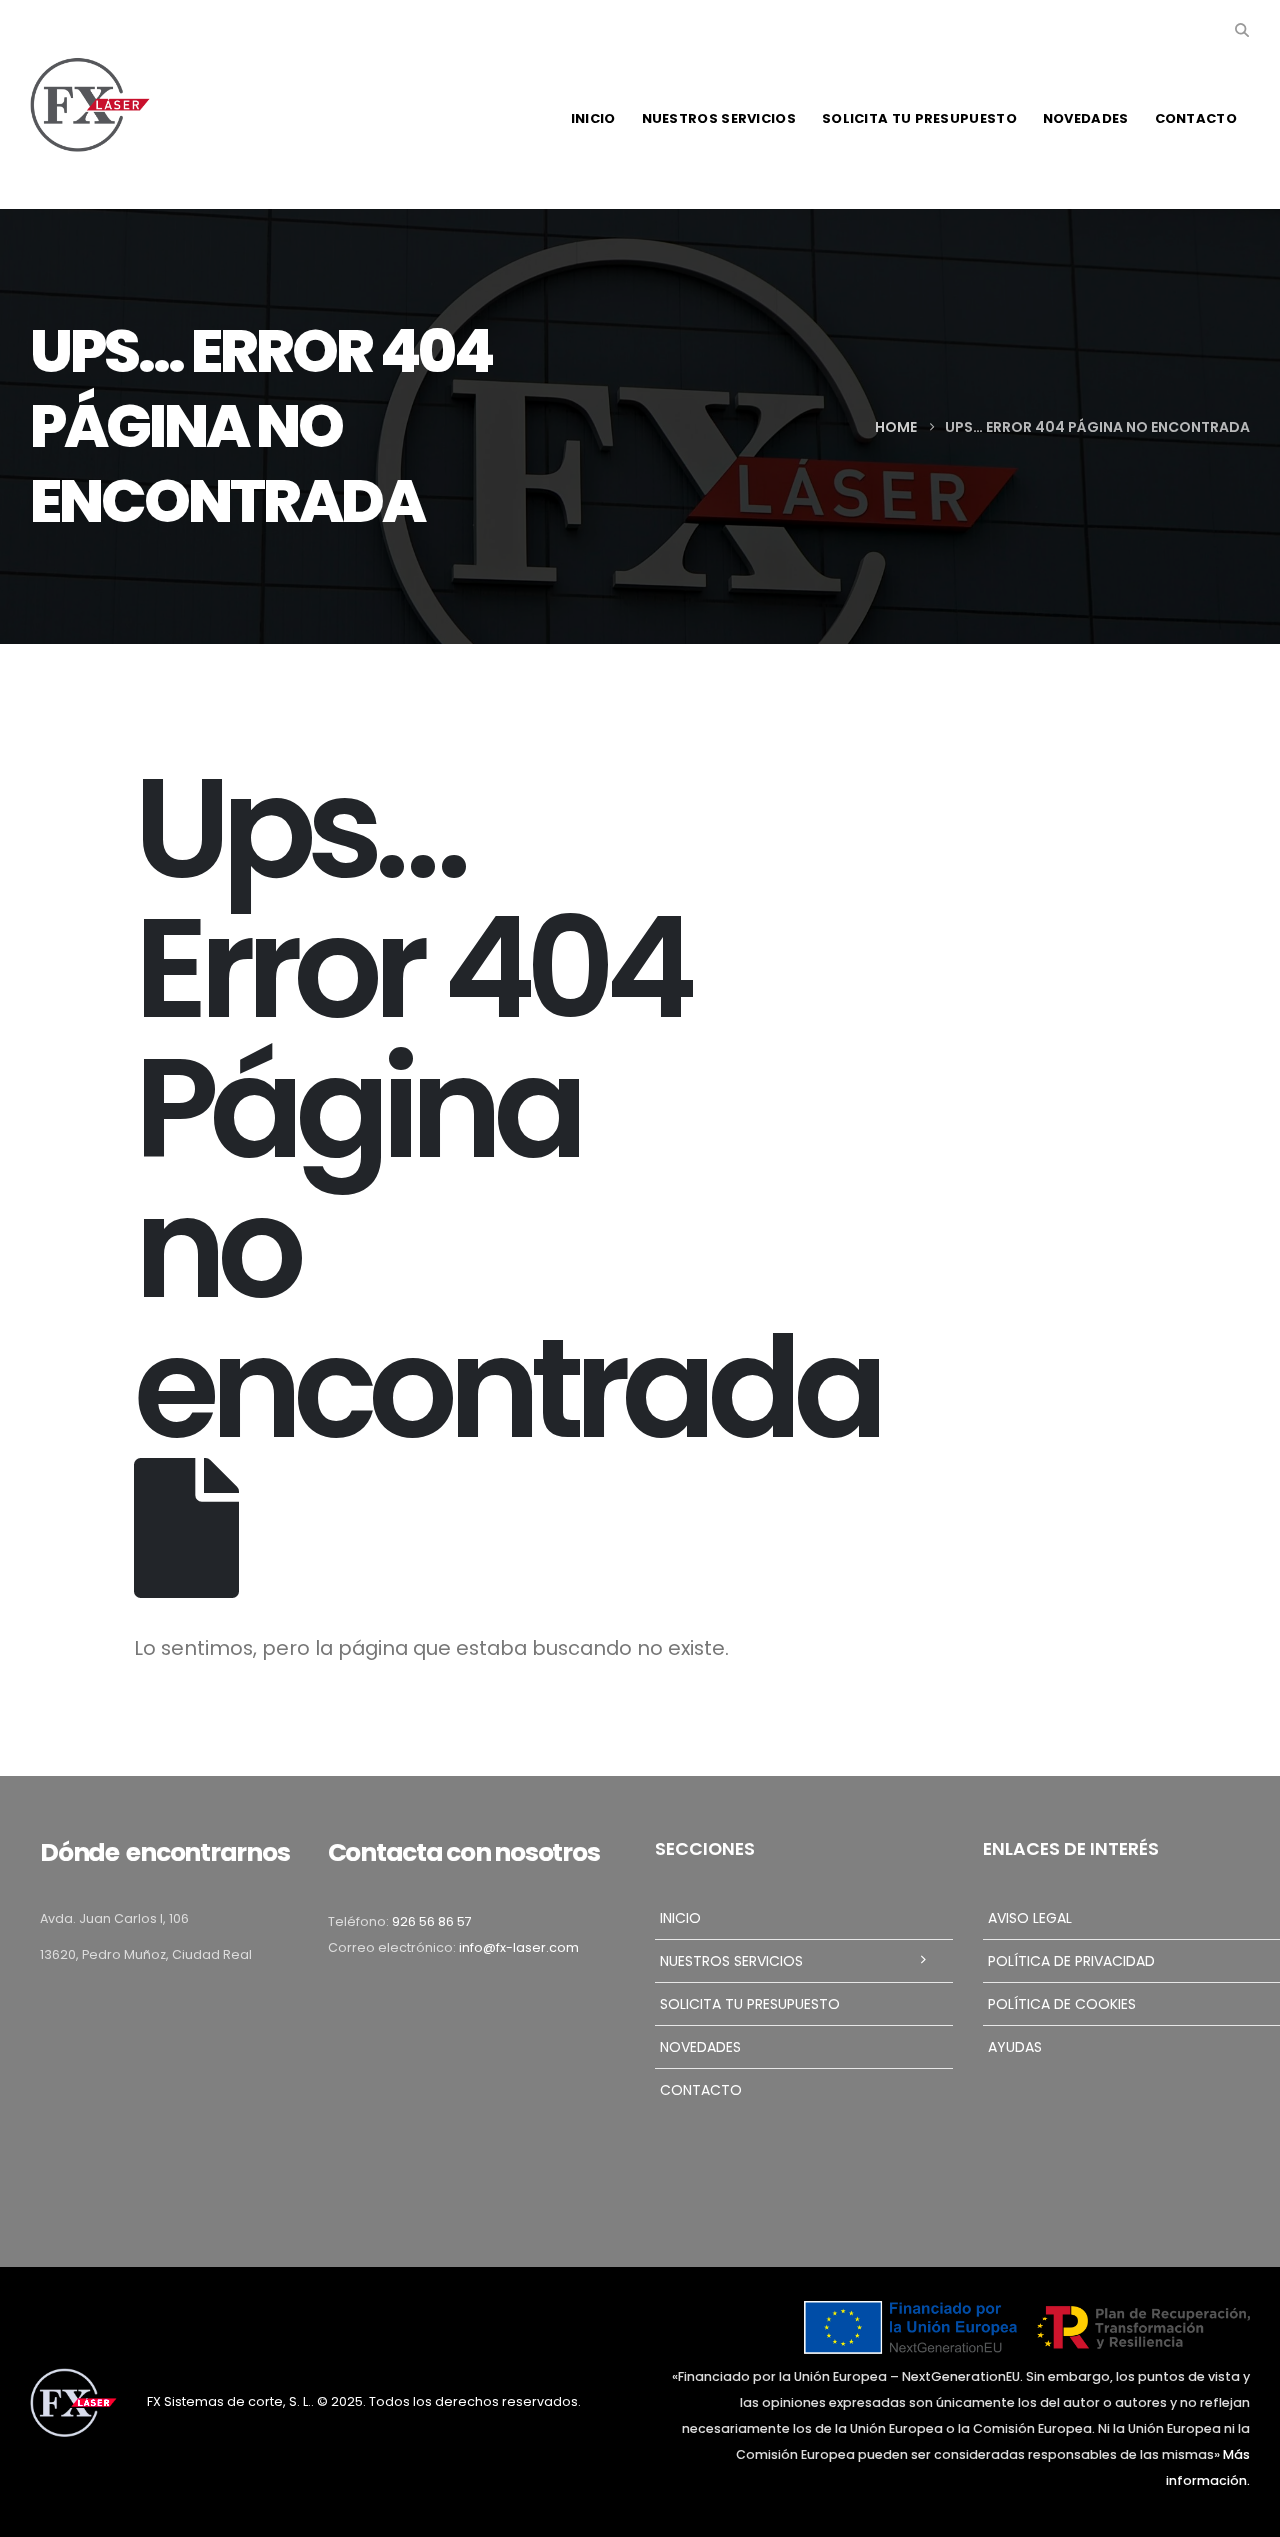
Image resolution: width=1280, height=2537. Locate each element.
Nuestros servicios (719, 118)
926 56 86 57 (432, 1921)
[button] (1241, 30)
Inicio (593, 118)
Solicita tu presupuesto (919, 118)
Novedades (1086, 118)
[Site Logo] (90, 105)
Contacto (1196, 118)
